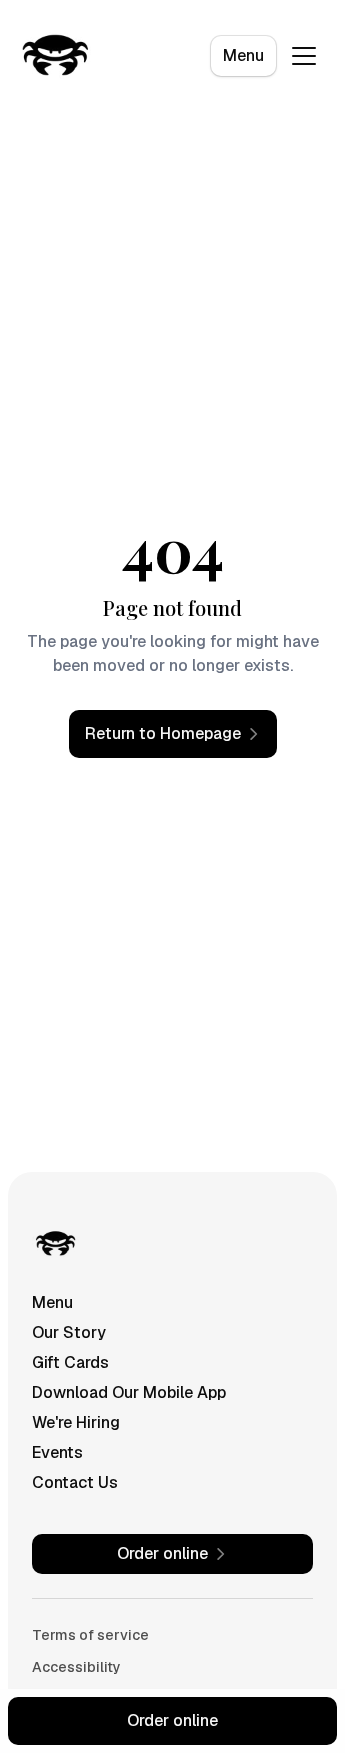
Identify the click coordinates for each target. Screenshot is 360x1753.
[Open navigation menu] (304, 56)
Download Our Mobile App (129, 1392)
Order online (172, 1720)
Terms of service (90, 1635)
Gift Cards (70, 1362)
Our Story (69, 1332)
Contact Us (75, 1482)
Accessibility (76, 1667)
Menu (243, 55)
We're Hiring (76, 1422)
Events (57, 1452)
